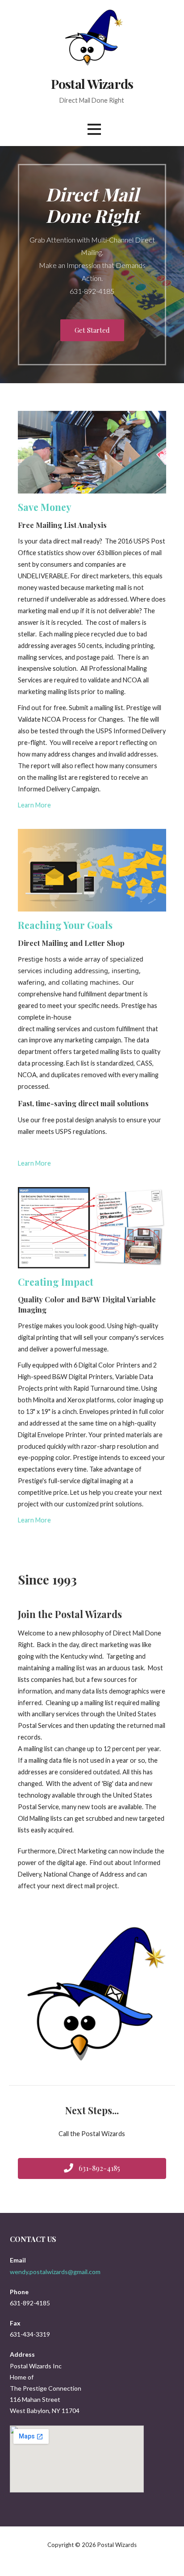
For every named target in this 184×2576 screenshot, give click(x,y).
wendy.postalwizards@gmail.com (55, 2272)
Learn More (34, 805)
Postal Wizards (92, 84)
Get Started (92, 330)
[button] (94, 129)
